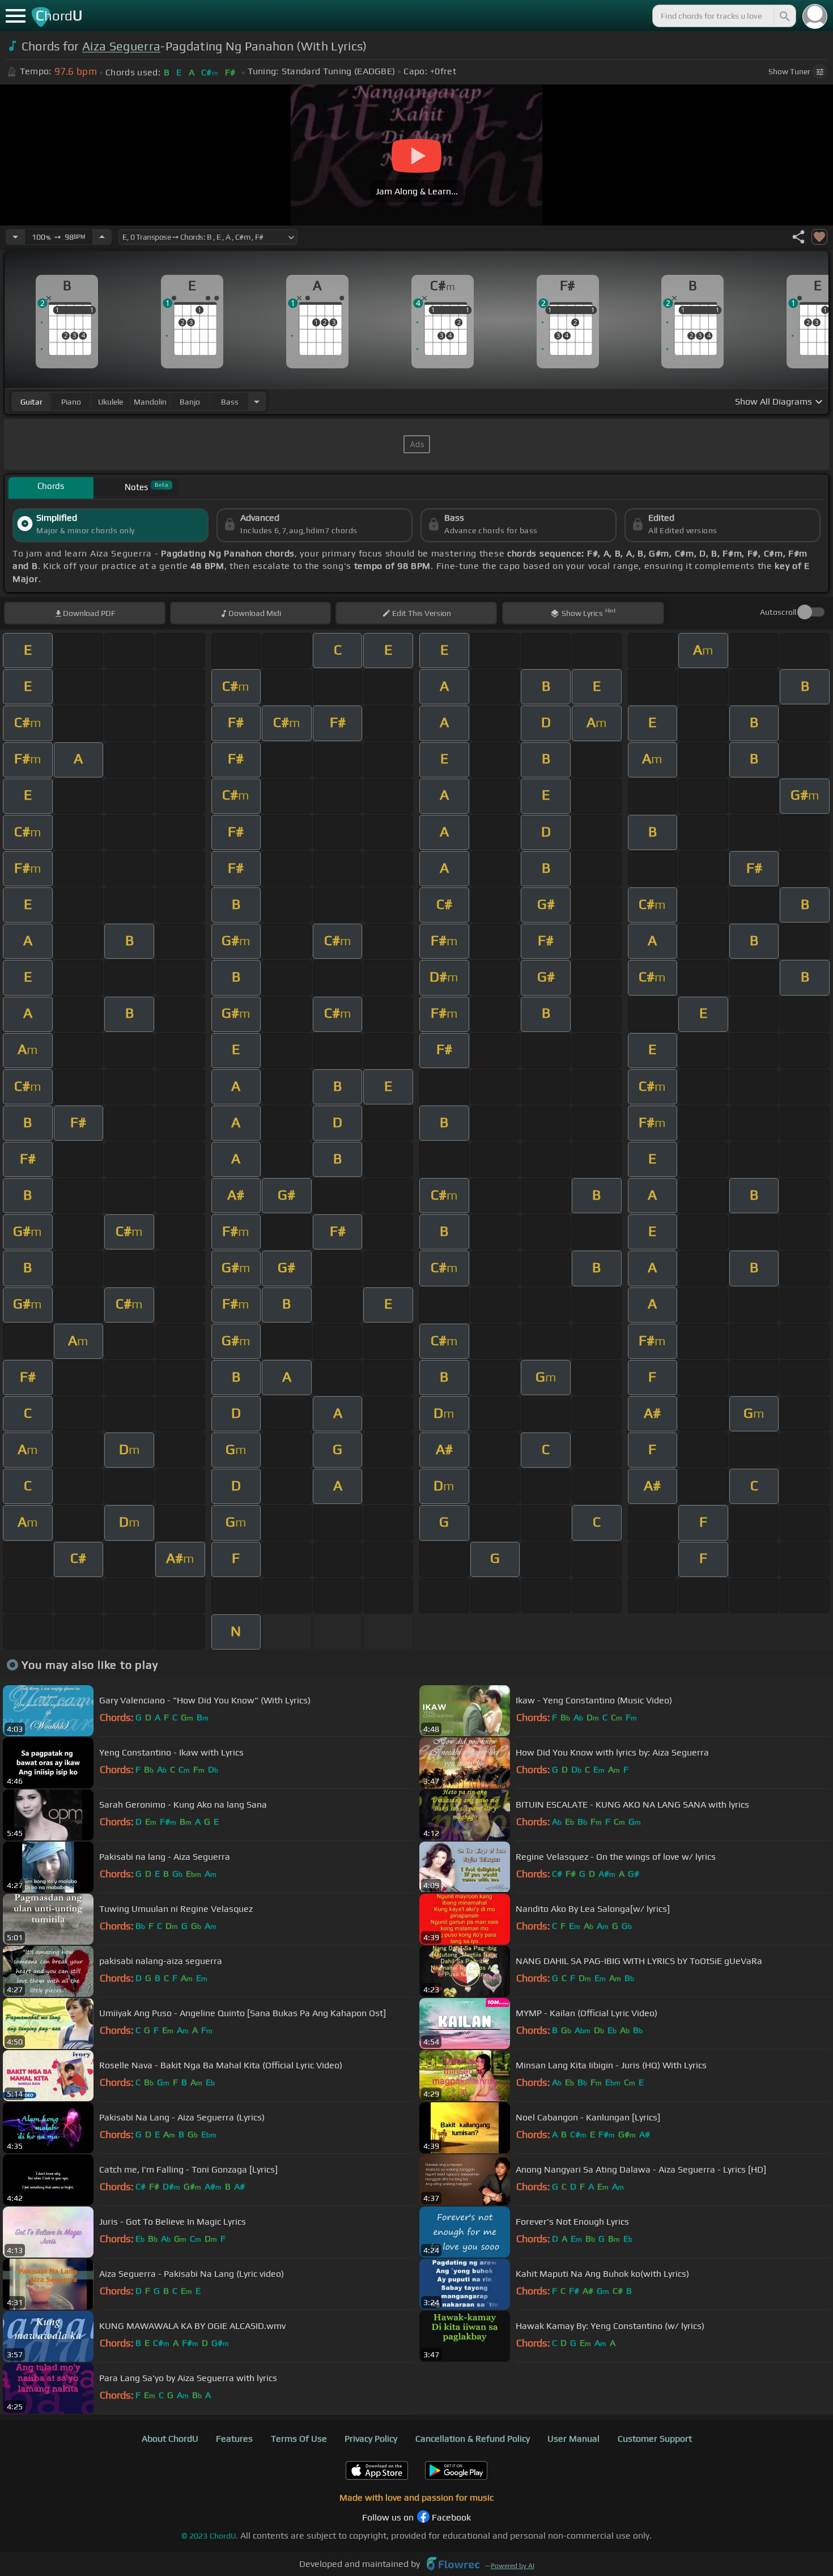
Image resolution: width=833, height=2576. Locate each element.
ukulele (110, 402)
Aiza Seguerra (121, 46)
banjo (190, 402)
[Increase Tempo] (102, 237)
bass (230, 402)
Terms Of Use (299, 2439)
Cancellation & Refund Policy (473, 2439)
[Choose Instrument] (257, 401)
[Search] (784, 16)
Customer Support (655, 2439)
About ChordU (170, 2439)
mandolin (150, 402)
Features (234, 2439)
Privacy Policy (371, 2439)
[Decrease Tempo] (15, 237)
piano (71, 402)
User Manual (573, 2439)
